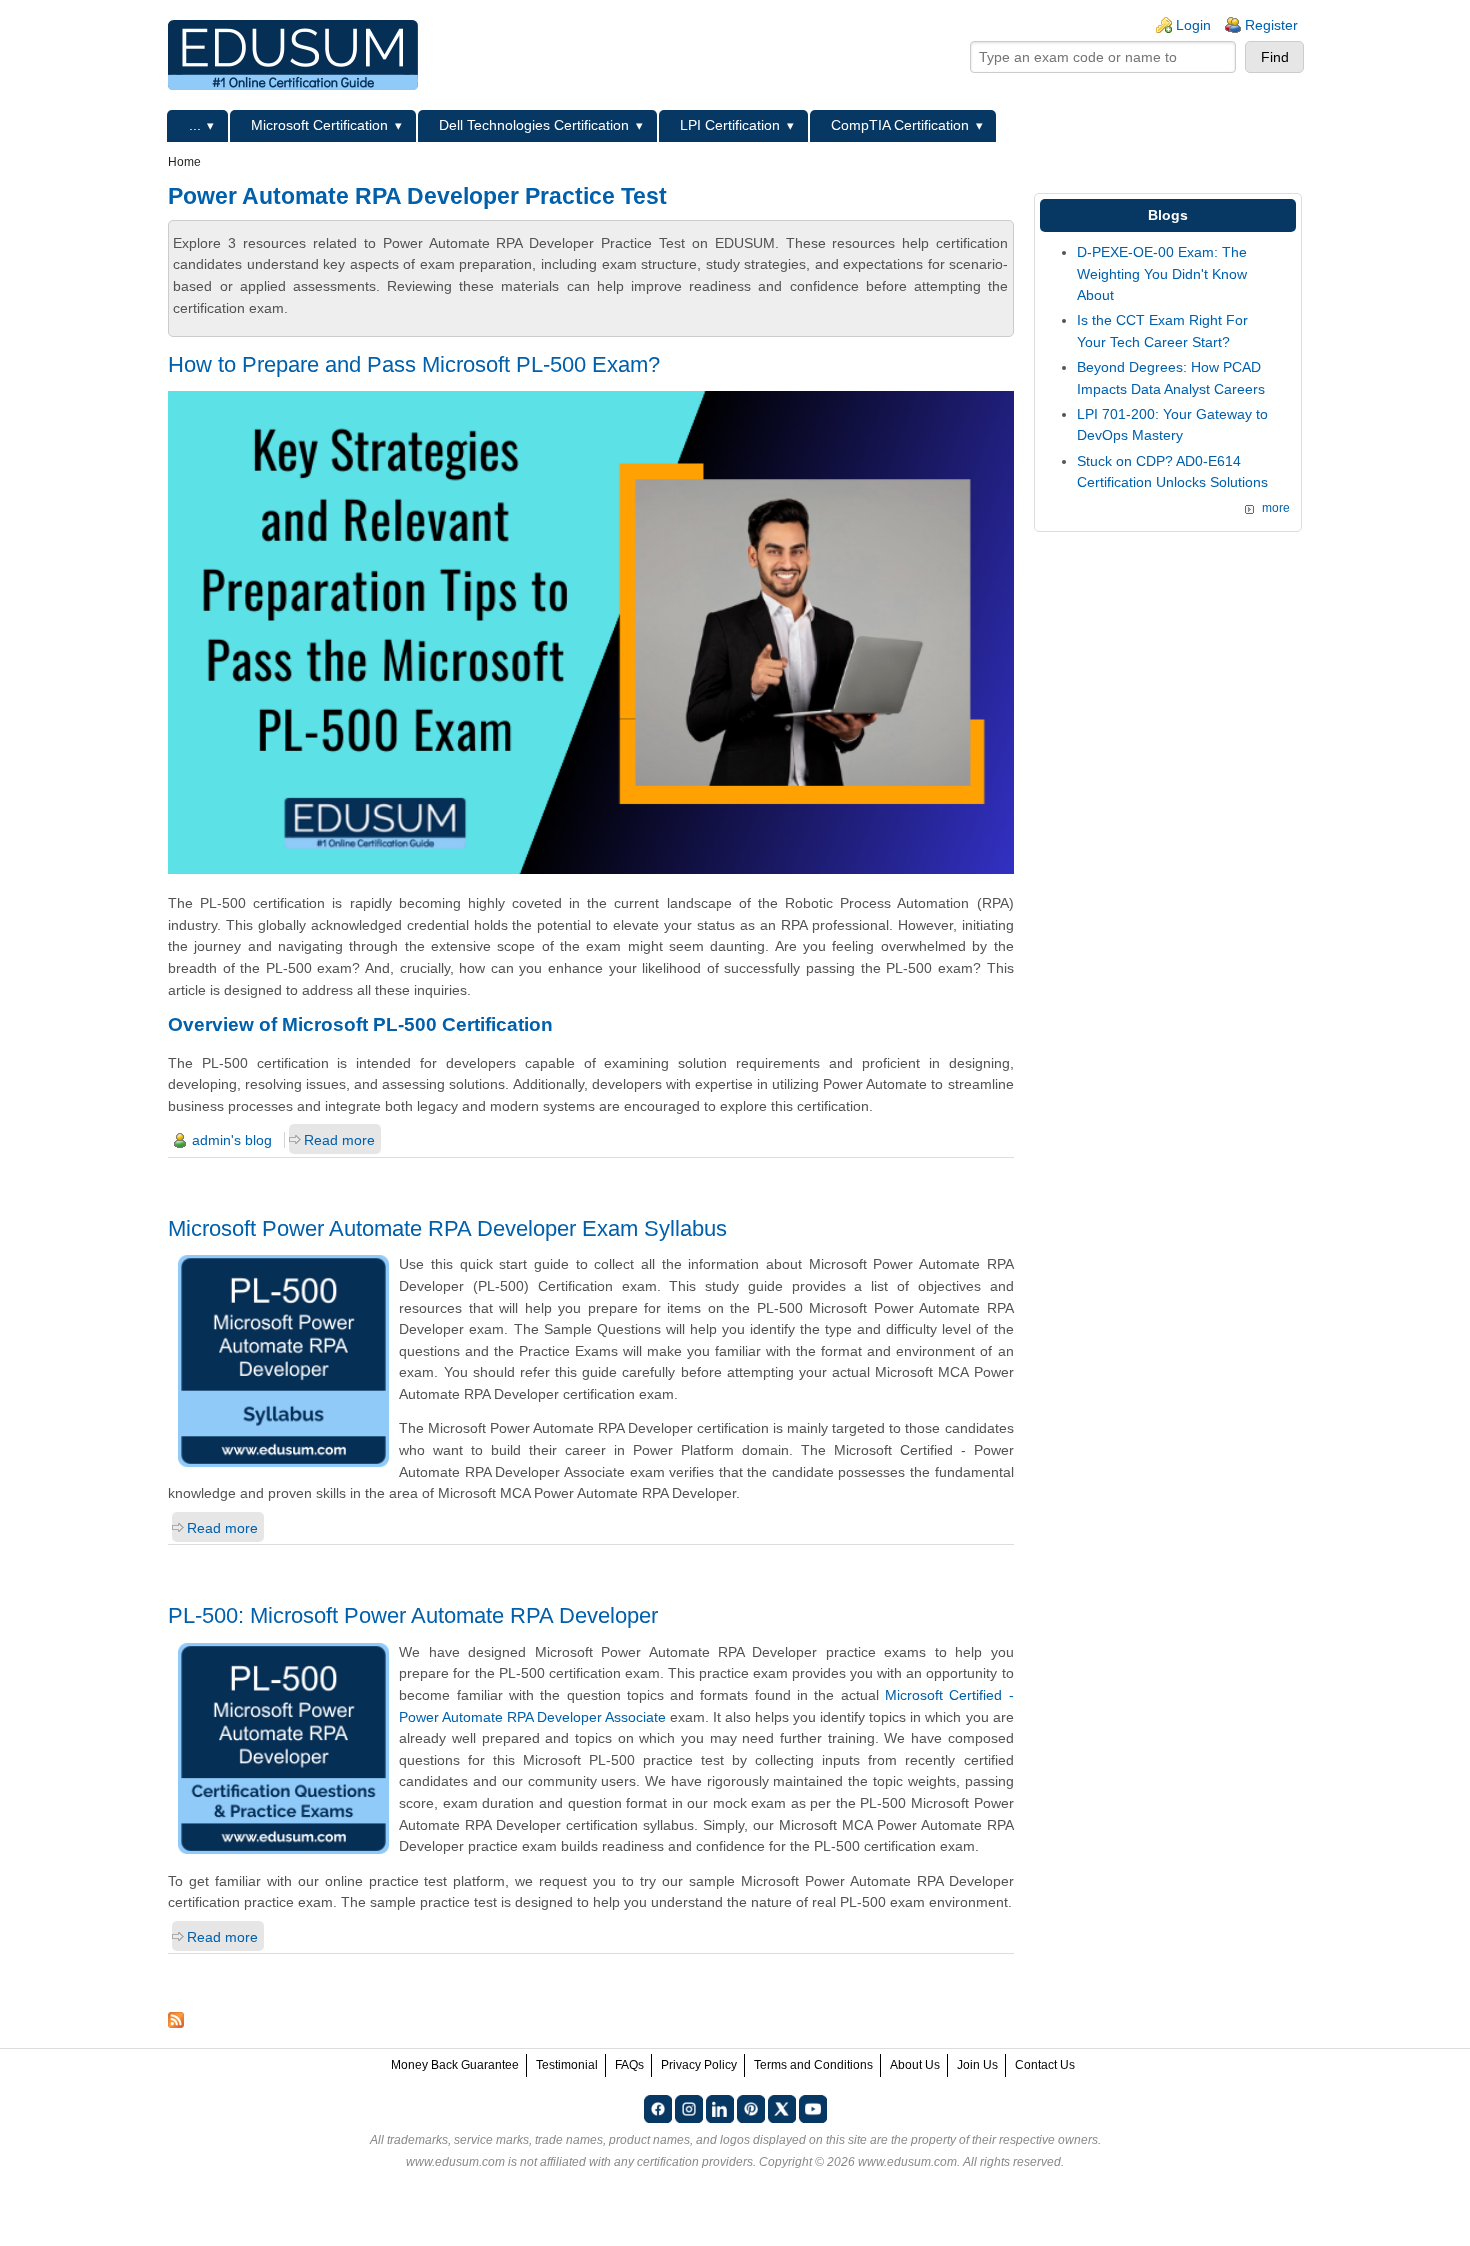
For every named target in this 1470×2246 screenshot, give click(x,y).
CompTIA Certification (900, 125)
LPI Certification (730, 125)
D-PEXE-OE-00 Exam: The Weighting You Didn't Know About (1162, 273)
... (195, 125)
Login (1193, 25)
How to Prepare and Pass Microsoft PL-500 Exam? (414, 364)
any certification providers (683, 2162)
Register (1271, 25)
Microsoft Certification (319, 125)
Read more (339, 1140)
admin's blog (232, 1140)
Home (184, 162)
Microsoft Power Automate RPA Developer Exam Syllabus (447, 1228)
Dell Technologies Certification (534, 125)
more (1276, 508)
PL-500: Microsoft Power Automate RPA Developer (413, 1615)
